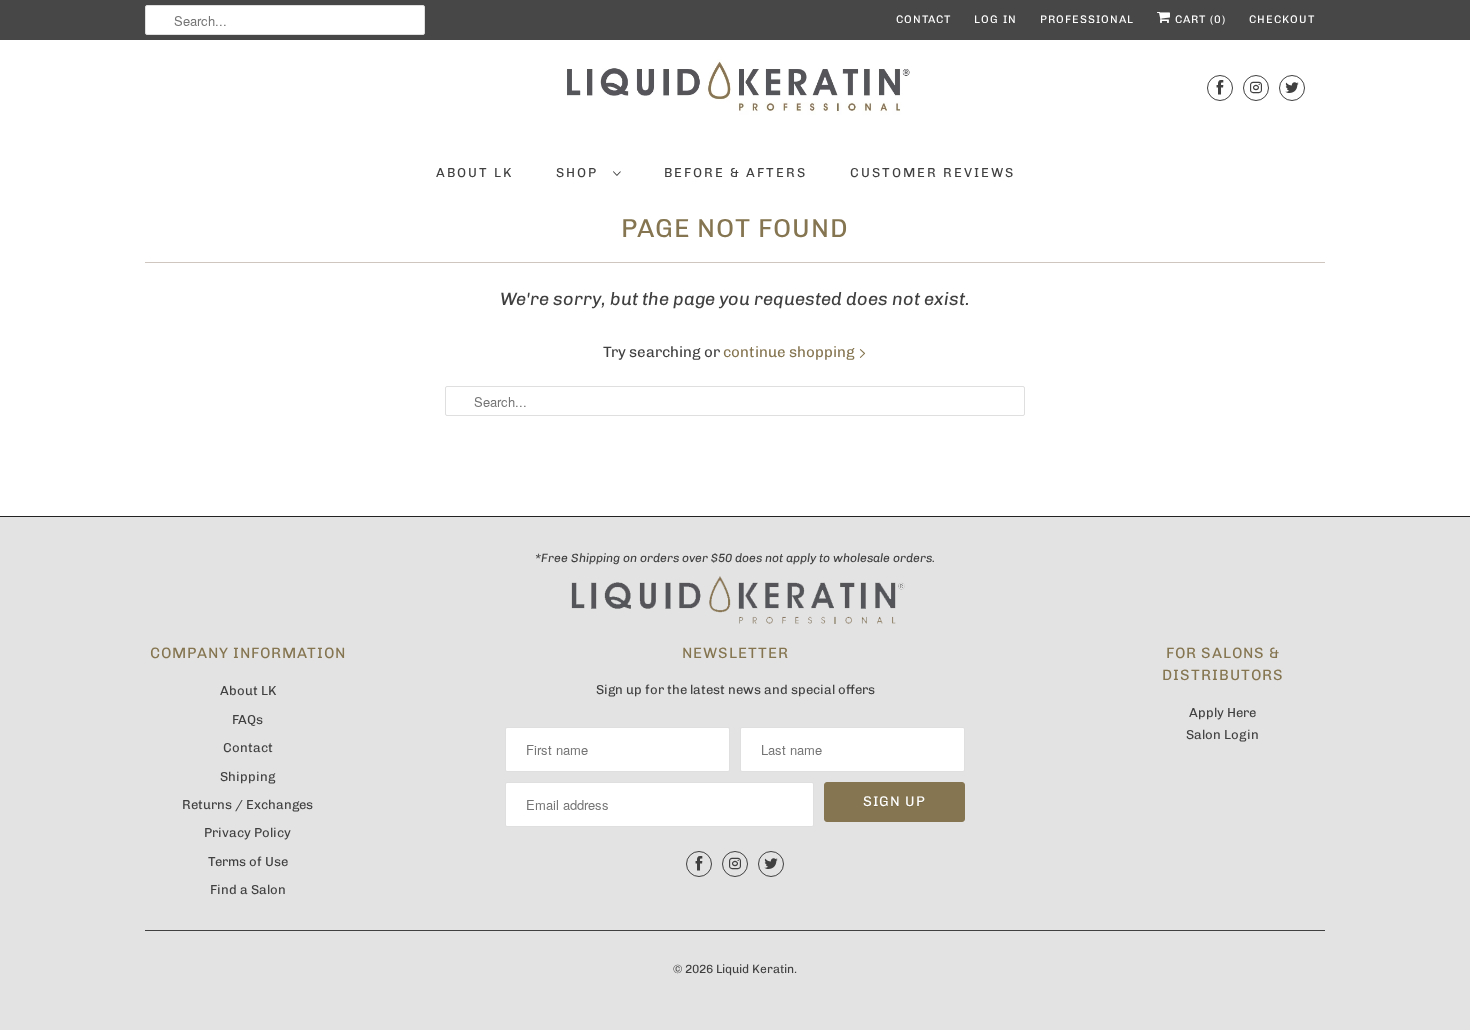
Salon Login (1222, 734)
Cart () (1198, 19)
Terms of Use (248, 861)
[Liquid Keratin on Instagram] (1256, 87)
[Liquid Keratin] (735, 92)
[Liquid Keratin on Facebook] (1220, 87)
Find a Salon (248, 889)
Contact (923, 19)
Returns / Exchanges (247, 804)
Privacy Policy (247, 832)
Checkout (1282, 19)
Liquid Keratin (755, 969)
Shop (579, 172)
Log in (995, 19)
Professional (1087, 19)
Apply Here (1222, 712)
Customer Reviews (932, 172)
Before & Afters (735, 172)
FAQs (247, 719)
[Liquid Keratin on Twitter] (1292, 87)
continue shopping (790, 352)
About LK (474, 172)
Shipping (247, 776)
